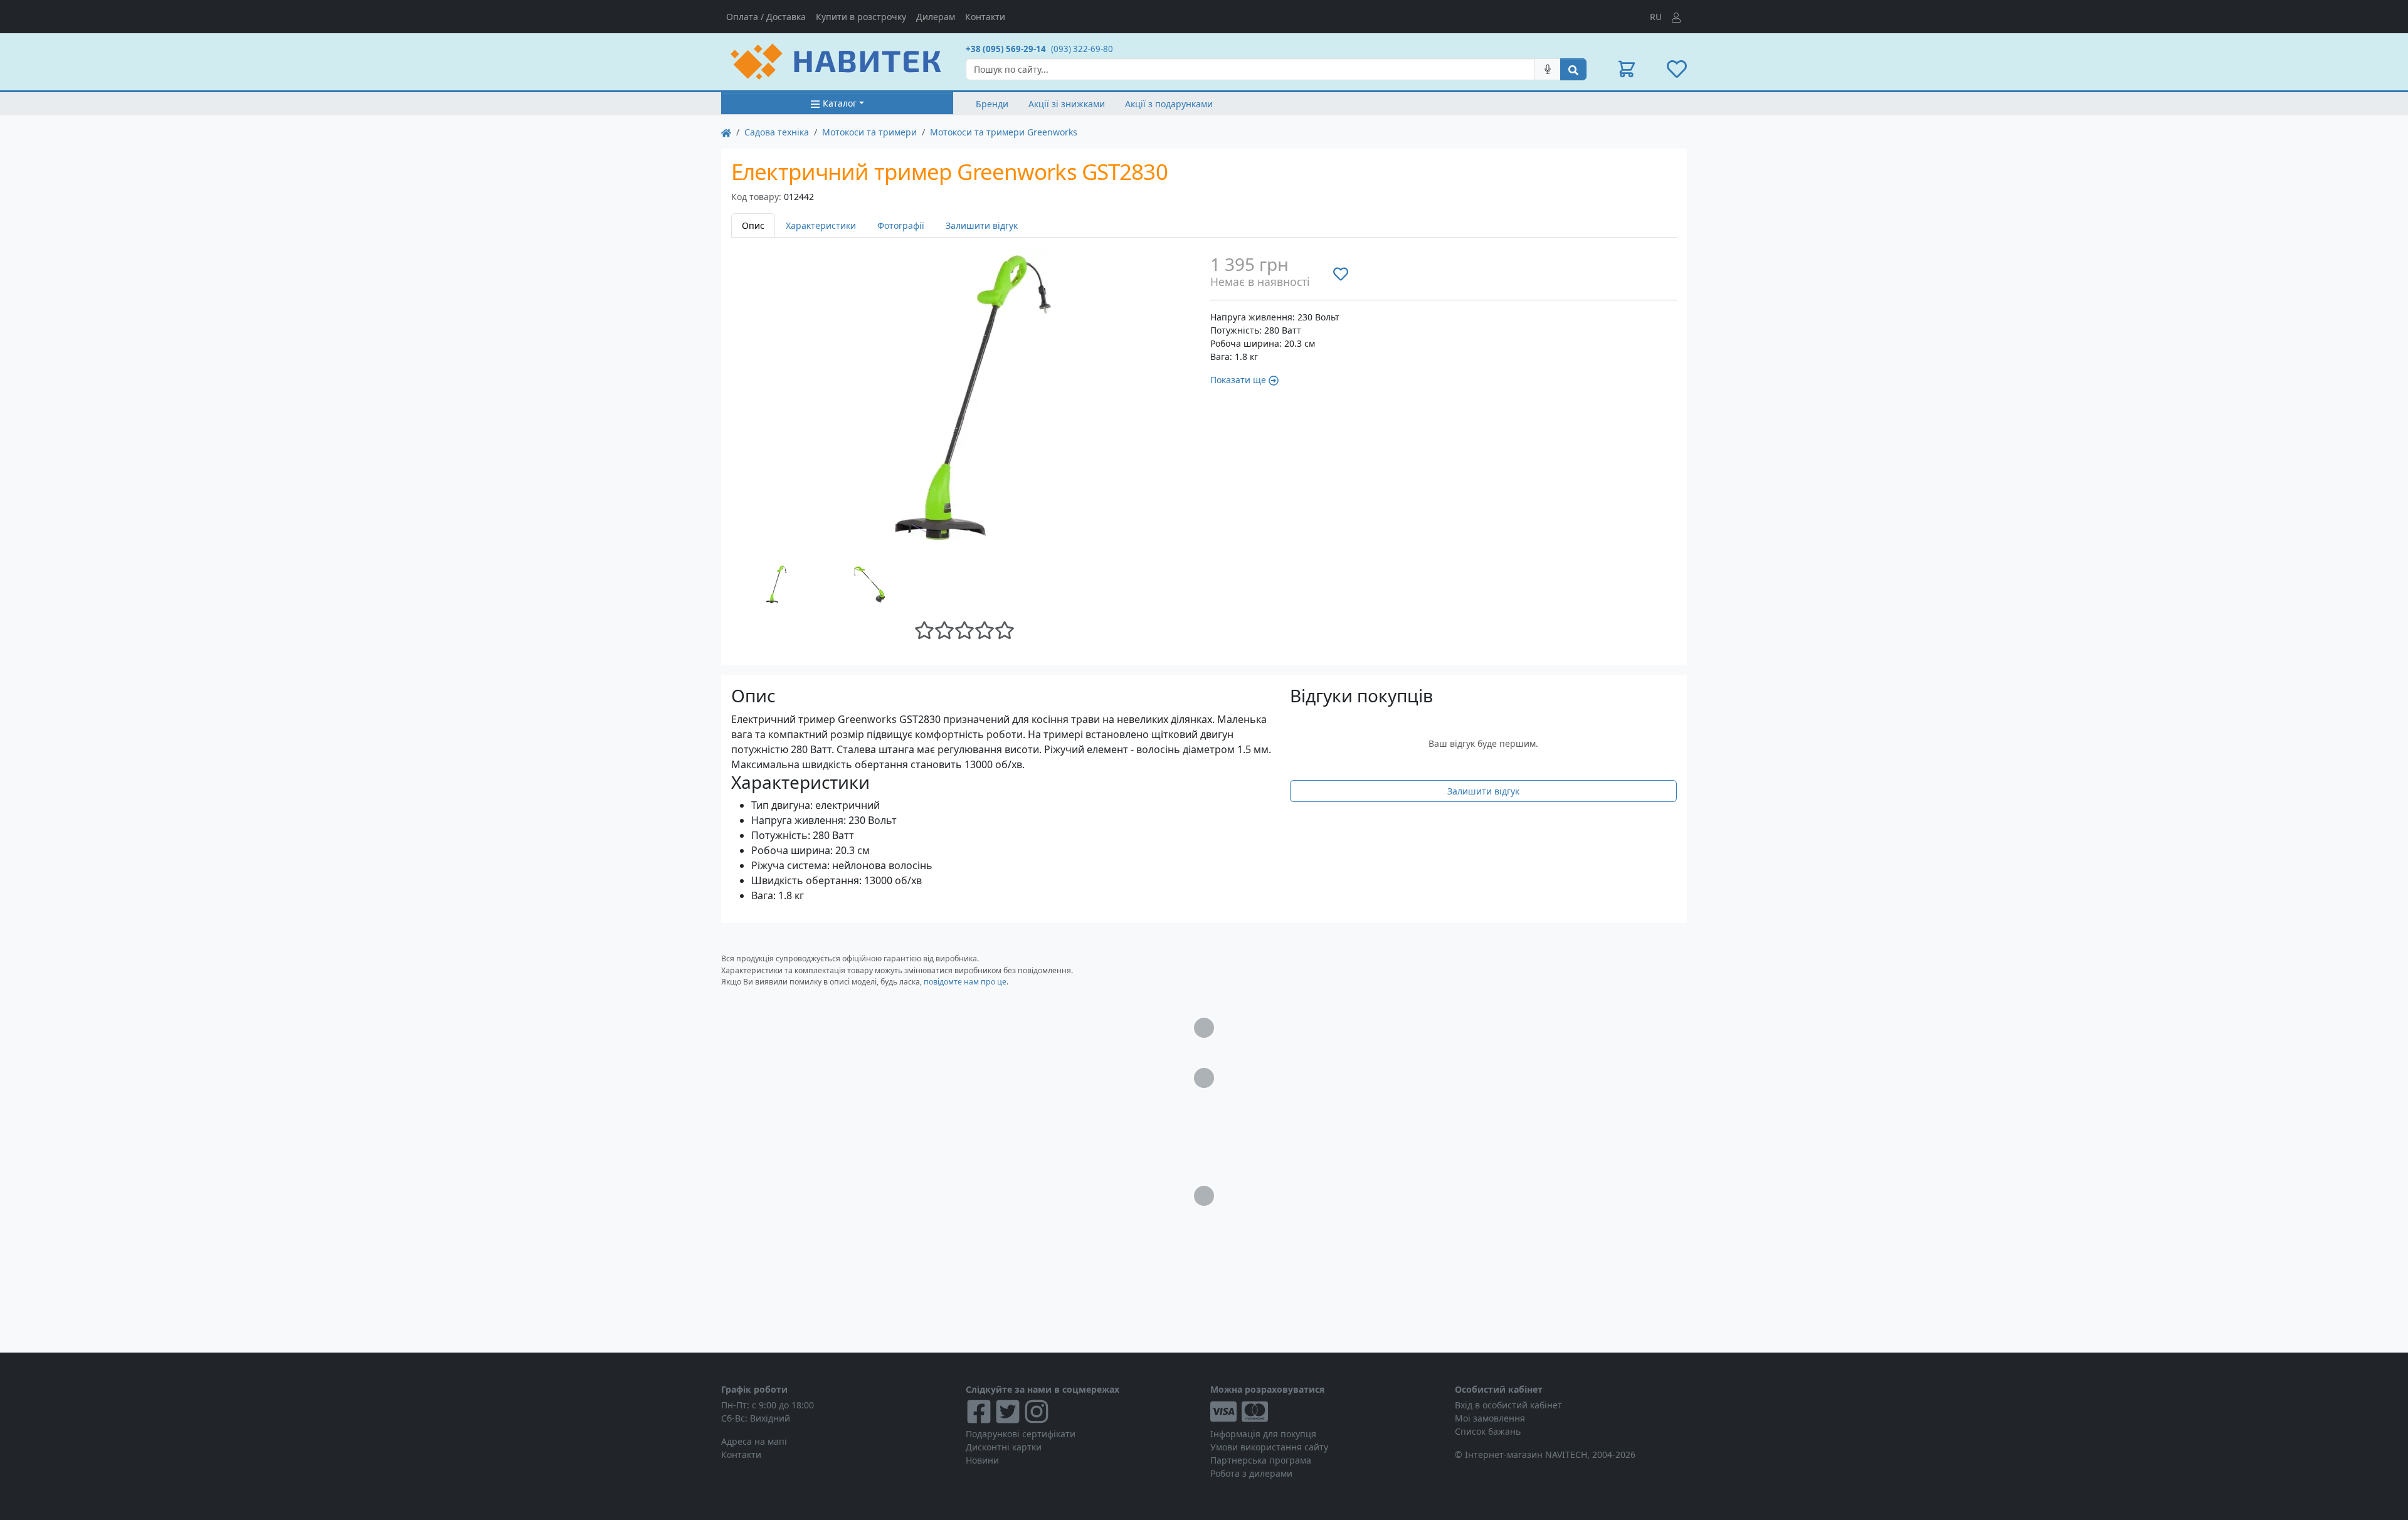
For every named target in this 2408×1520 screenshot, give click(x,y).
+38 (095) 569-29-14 (1006, 49)
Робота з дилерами (1251, 1473)
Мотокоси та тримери (869, 132)
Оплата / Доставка (766, 17)
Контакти (985, 17)
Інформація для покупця (1263, 1434)
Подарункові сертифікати (1021, 1434)
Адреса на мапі (754, 1441)
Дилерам (936, 17)
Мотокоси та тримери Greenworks (1004, 132)
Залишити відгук (982, 225)
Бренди (992, 104)
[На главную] (726, 132)
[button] (1627, 69)
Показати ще (1238, 380)
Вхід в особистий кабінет (1508, 1405)
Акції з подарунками (1169, 104)
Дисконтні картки (1004, 1447)
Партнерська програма (1261, 1460)
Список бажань (1488, 1431)
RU (1656, 17)
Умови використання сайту (1269, 1447)
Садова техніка (777, 132)
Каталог (840, 103)
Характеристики (821, 225)
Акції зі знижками (1067, 104)
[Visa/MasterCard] (1326, 1412)
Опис (753, 225)
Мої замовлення (1490, 1418)
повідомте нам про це (965, 982)
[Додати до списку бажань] (1341, 273)
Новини (982, 1460)
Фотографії (901, 225)
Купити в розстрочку (861, 17)
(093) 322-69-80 (1082, 49)
